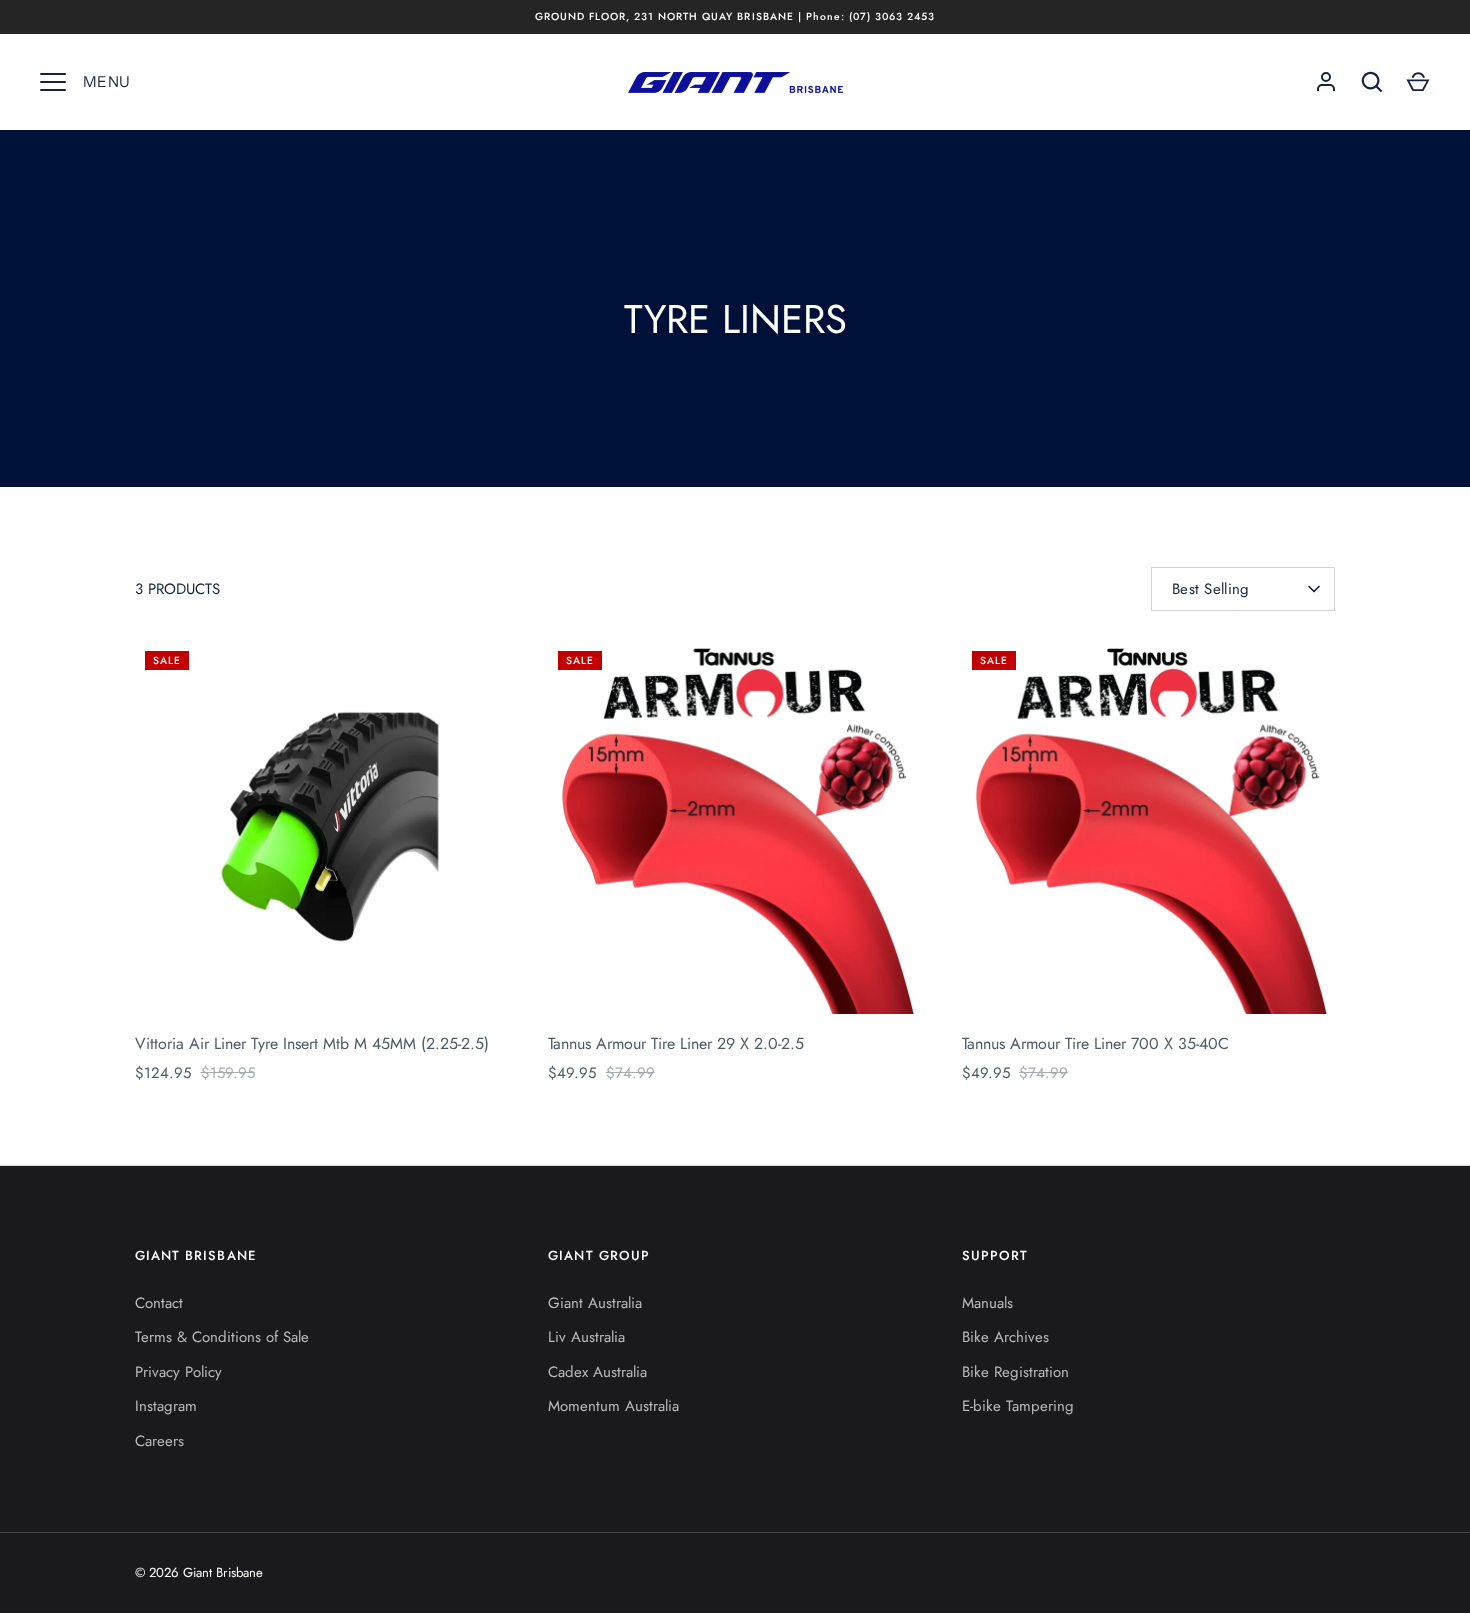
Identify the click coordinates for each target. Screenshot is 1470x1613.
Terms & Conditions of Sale (222, 1337)
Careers (159, 1441)
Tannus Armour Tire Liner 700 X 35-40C (1095, 1043)
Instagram (166, 1406)
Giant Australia (595, 1303)
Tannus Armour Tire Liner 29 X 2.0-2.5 (676, 1043)
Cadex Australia (597, 1372)
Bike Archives (1005, 1337)
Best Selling (1211, 589)
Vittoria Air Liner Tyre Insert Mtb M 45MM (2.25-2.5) (312, 1043)
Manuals (987, 1303)
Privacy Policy (178, 1372)
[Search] (1372, 82)
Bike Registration (1015, 1372)
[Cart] (1418, 82)
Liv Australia (586, 1337)
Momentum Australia (613, 1406)
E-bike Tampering (1018, 1406)
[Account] (1326, 82)
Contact (159, 1303)
